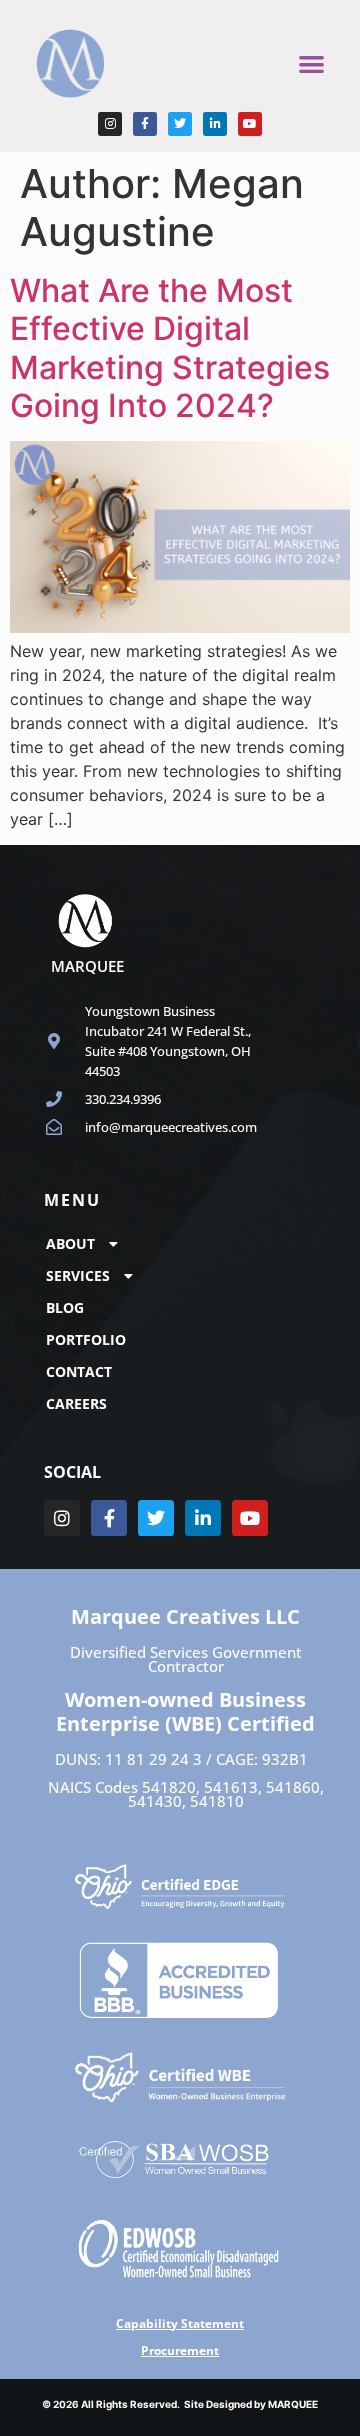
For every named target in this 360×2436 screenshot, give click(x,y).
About (70, 1243)
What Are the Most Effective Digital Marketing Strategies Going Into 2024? (170, 348)
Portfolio (86, 1339)
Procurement (180, 2350)
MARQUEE (293, 2404)
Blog (65, 1307)
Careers (76, 1403)
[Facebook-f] (145, 124)
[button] (311, 63)
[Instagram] (110, 124)
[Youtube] (250, 124)
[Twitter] (180, 124)
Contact (79, 1371)
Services (78, 1275)
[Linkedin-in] (215, 124)
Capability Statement (180, 2323)
